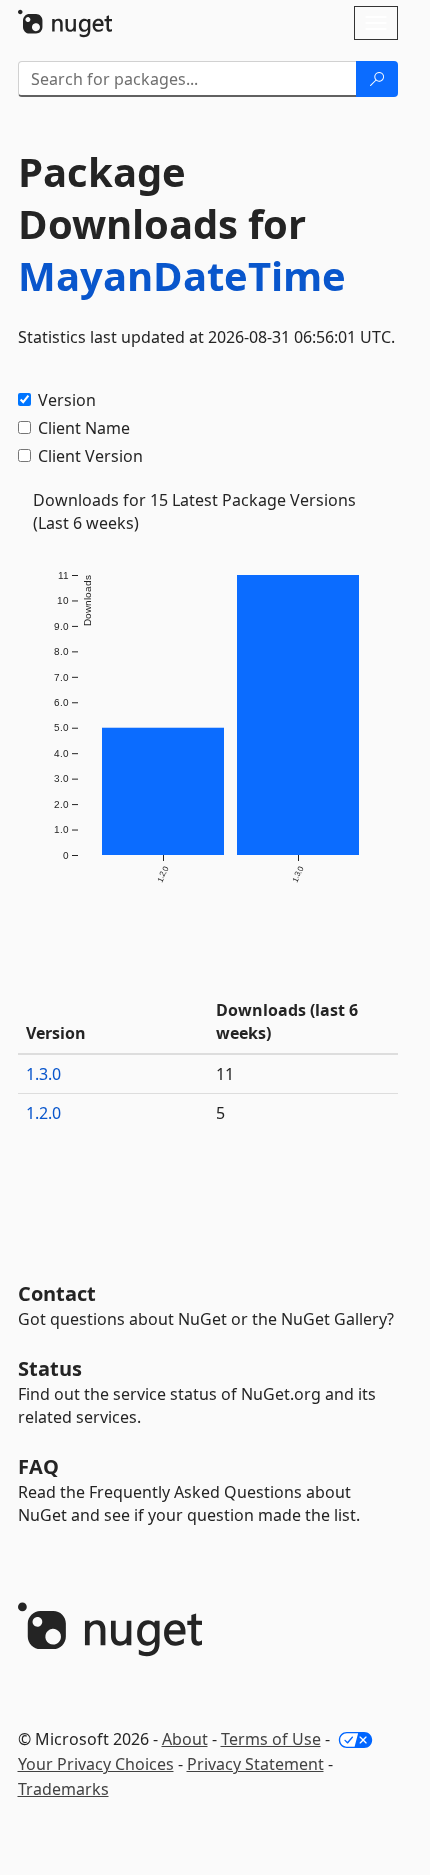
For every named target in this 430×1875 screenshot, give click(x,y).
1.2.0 (43, 1113)
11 (225, 1074)
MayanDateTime (182, 275)
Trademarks (63, 1789)
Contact (57, 1293)
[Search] (377, 79)
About (185, 1739)
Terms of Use (271, 1739)
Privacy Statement (255, 1764)
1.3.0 (43, 1074)
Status (50, 1368)
